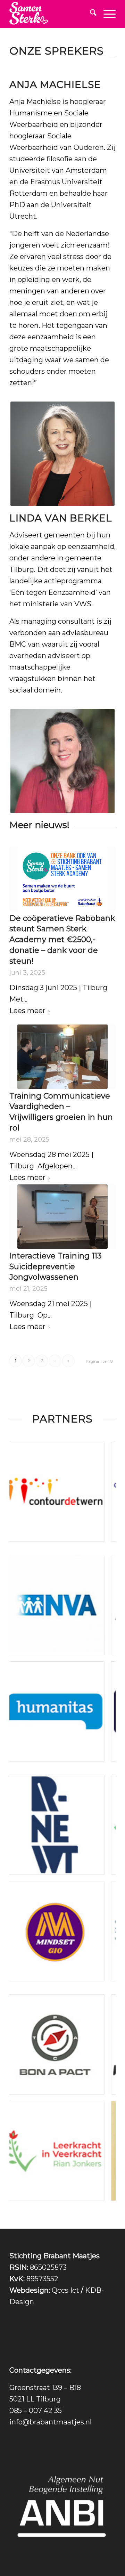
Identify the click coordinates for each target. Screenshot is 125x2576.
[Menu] (106, 14)
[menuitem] (90, 14)
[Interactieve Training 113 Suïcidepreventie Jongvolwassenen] (62, 1217)
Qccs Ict (65, 2290)
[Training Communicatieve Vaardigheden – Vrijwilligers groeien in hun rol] (62, 1057)
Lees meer (27, 1011)
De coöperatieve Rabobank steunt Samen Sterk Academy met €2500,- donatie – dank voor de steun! (62, 940)
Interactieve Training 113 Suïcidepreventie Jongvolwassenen (56, 1267)
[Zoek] (90, 14)
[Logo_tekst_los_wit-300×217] (52, 14)
